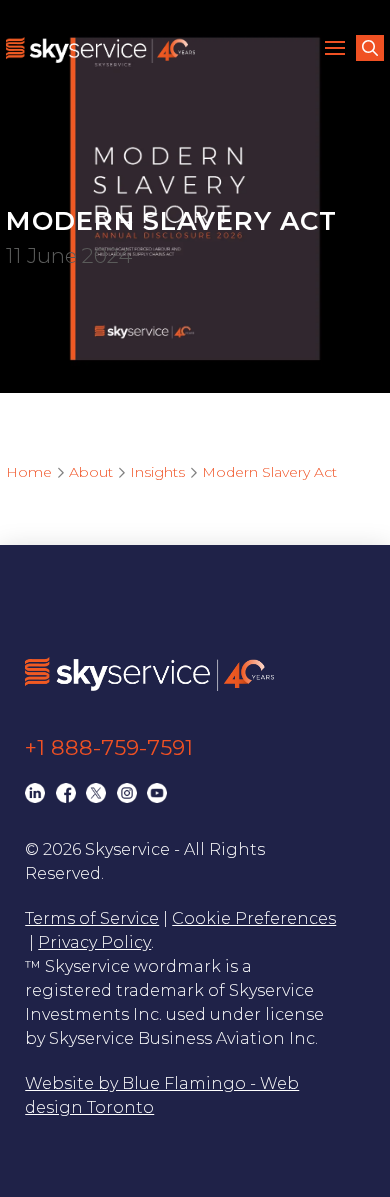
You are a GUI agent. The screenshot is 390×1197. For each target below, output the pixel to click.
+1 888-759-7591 (109, 747)
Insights (157, 472)
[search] (370, 48)
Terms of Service (92, 918)
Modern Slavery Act (269, 472)
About (91, 472)
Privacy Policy (94, 942)
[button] (338, 50)
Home (29, 472)
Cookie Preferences (254, 918)
